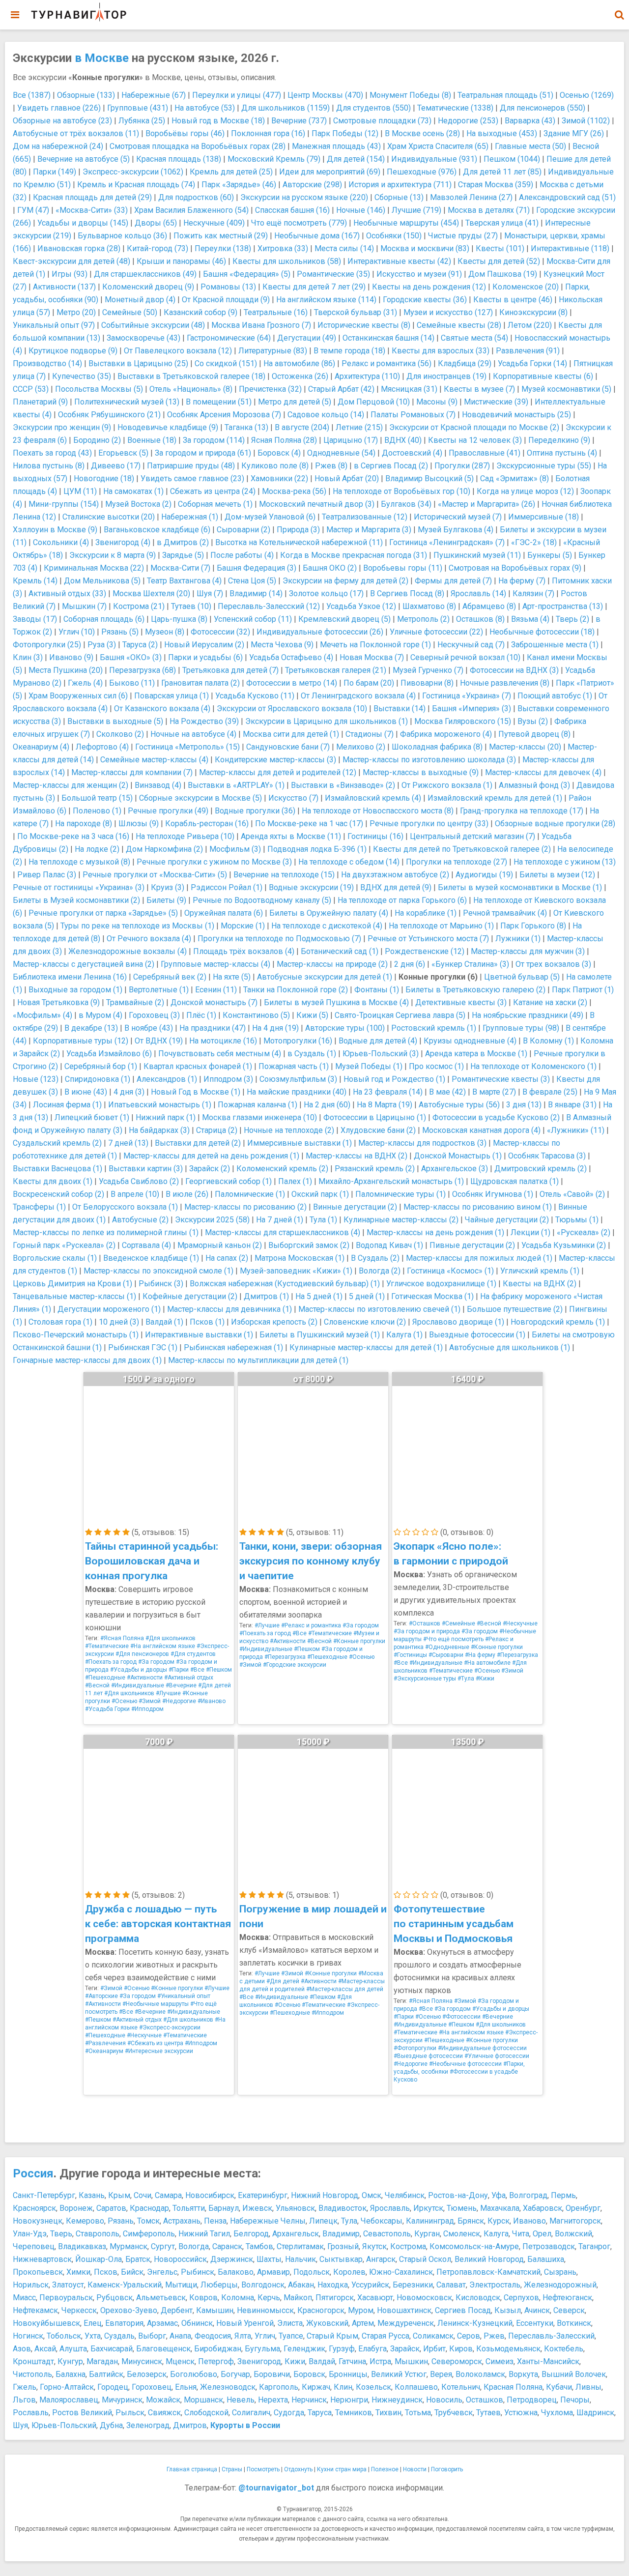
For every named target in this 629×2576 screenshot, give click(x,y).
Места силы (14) (344, 248)
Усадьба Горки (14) (532, 363)
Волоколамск (480, 2374)
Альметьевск (161, 2298)
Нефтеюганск (567, 2298)
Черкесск (79, 2310)
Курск (499, 2221)
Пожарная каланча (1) (257, 1105)
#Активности (145, 1678)
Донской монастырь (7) (214, 1002)
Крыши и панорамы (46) (181, 261)
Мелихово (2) (361, 747)
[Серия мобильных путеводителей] (79, 12)
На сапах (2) (227, 1258)
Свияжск (164, 2413)
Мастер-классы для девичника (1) (229, 1309)
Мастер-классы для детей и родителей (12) (278, 772)
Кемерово (85, 2221)
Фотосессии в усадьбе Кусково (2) (496, 1117)
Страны (232, 2469)
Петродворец (532, 2400)
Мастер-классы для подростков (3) (422, 1143)
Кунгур (70, 2361)
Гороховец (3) (154, 1015)
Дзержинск (232, 2259)
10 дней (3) (119, 1322)
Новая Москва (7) (372, 657)
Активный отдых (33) (67, 593)
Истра (380, 2361)
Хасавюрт (375, 2298)
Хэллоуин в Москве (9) (55, 530)
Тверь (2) (572, 619)
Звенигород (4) (123, 542)
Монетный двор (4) (140, 300)
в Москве (102, 58)
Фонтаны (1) (377, 990)
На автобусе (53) (205, 108)
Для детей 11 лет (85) (502, 172)
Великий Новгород (489, 2259)
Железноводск (228, 2387)
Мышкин (411, 2361)
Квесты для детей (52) (499, 261)
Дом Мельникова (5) (102, 581)
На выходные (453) (502, 133)
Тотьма (418, 2413)
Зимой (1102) (586, 121)
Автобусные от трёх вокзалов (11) (76, 133)
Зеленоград (148, 2425)
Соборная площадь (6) (104, 619)
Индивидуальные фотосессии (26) (320, 632)
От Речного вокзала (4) (149, 939)
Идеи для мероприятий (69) (330, 172)
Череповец (34, 2246)
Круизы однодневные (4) (470, 1041)
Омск (372, 2195)
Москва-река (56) (294, 491)
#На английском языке (163, 1646)
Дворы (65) (156, 223)
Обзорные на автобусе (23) (62, 121)
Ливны (588, 2387)
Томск (148, 2221)
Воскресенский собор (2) (58, 1194)
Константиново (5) (256, 1015)
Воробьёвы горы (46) (185, 133)
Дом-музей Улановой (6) (270, 517)
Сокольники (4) (61, 542)
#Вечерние (181, 1685)
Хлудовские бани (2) (378, 1130)
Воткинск (574, 2323)
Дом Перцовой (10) (374, 402)
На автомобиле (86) (299, 363)
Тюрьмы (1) (577, 1220)
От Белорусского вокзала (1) (125, 1207)
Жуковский (327, 2323)
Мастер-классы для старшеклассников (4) (283, 1232)
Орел (542, 2234)
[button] (619, 15)
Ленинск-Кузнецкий (475, 2323)
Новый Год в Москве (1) (196, 1092)
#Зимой (150, 1701)
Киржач (316, 2387)
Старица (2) (217, 1130)
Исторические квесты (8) (364, 325)
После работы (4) (242, 555)
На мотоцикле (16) (223, 1041)
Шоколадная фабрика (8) (437, 747)
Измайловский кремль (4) (373, 798)
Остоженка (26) (300, 376)
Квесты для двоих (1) (53, 1181)
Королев (349, 2272)
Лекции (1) (530, 1232)
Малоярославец (69, 2400)
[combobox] (619, 10)
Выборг (152, 2336)
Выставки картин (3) (146, 1169)
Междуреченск (406, 2323)
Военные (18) (152, 440)
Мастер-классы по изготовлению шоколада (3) (429, 760)
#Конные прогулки (359, 1641)
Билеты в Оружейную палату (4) (329, 913)
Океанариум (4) (41, 747)
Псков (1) (207, 1322)
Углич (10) (77, 632)
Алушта (73, 2349)
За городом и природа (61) (203, 453)
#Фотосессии (461, 2017)
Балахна (71, 2374)
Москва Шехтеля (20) (151, 593)
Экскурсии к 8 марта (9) (113, 555)
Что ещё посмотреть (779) (299, 223)
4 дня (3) (129, 1092)
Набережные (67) (154, 95)
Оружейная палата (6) (224, 913)
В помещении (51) (219, 402)
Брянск (471, 2221)
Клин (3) (28, 657)
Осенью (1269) (587, 95)
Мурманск (129, 2246)
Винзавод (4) (158, 785)
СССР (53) (31, 389)
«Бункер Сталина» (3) (470, 964)
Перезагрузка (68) (143, 670)
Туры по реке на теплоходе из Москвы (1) (137, 926)
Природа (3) (298, 530)
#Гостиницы (410, 1655)
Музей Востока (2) (138, 504)
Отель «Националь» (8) (191, 389)
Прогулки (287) (462, 466)
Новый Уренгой (245, 2323)
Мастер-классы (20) (525, 747)
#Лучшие (168, 1693)
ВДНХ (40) (403, 440)
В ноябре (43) (149, 1028)
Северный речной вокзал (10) (465, 657)
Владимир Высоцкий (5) (429, 478)
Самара (168, 2195)
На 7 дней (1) (280, 1220)
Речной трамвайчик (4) (505, 913)
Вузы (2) (533, 721)
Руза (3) (102, 645)
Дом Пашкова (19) (503, 274)
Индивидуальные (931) (434, 159)
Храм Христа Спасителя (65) (438, 146)
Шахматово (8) (429, 606)
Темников (354, 2413)
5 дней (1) (367, 1296)
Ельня (186, 2387)
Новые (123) (36, 1079)
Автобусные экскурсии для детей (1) (325, 977)
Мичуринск (122, 2400)
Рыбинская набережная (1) (233, 1347)
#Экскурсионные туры (425, 1679)
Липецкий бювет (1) (92, 1117)
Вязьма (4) (530, 619)
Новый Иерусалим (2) (204, 645)
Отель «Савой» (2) (572, 1194)
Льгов (24, 2400)
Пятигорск (335, 2298)
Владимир (341, 2234)
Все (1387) (32, 95)
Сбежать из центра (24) (213, 491)
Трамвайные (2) (135, 1002)
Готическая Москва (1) (432, 1296)
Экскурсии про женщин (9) (62, 427)
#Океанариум (104, 2051)
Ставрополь (98, 2234)
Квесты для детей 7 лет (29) (314, 287)
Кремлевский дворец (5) (344, 619)
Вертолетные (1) (159, 990)
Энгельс (162, 2272)
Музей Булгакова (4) (456, 530)
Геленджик (304, 2349)
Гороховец (152, 2387)
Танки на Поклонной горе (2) (296, 990)
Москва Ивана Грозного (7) (261, 325)
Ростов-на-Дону (458, 2195)
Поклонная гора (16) (268, 133)
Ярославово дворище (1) (458, 1322)
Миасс (24, 2298)
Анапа (180, 2336)
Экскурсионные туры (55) (544, 466)
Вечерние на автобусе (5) (84, 159)
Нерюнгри (349, 2400)
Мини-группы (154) (64, 504)
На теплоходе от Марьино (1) (441, 926)
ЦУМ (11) (80, 491)
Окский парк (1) (320, 1194)
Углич (265, 2336)
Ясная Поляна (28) (284, 440)
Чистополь (32, 2374)
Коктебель (564, 2349)
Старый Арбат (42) (341, 389)
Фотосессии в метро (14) (292, 683)
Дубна (111, 2425)
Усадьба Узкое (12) (361, 606)
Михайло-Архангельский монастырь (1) (391, 1181)
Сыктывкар (341, 2259)
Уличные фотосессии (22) (436, 632)
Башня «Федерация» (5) (247, 274)
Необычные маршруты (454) (406, 223)
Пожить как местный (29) (221, 236)
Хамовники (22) (279, 478)
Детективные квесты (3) (461, 1002)
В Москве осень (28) (422, 133)
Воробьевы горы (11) (403, 568)
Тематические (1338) (455, 108)
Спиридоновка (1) (98, 1079)
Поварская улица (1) (172, 696)
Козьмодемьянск (508, 2349)
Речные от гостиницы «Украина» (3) (79, 887)
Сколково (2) (120, 734)
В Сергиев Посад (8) (407, 593)
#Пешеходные (105, 1678)
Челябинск (405, 2195)
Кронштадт (33, 2361)
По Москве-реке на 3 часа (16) (73, 836)
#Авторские (101, 1996)
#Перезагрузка (285, 1657)
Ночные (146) (361, 210)
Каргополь (279, 2387)
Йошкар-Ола (99, 2259)
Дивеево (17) (116, 466)
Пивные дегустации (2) (472, 1245)
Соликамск (433, 2336)
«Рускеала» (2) (584, 1232)
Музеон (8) (165, 632)
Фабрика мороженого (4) (446, 734)
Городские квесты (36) (425, 300)
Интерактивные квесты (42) (399, 261)
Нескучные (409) (214, 223)
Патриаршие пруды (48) (191, 466)
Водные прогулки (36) (255, 811)
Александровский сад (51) (567, 197)
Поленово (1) (97, 811)
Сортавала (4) (146, 1245)
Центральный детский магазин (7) (472, 836)
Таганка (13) (246, 427)
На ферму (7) (522, 581)
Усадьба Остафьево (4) (291, 657)
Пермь (563, 2195)
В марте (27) (494, 1092)
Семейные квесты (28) (459, 325)
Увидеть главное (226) (59, 108)
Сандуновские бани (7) (288, 747)
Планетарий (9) (40, 402)
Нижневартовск (42, 2259)
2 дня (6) (410, 964)
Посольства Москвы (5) (99, 389)
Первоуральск (66, 2298)
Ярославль (390, 2208)
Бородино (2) (97, 440)
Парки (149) (55, 172)
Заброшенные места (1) (555, 645)
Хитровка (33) (283, 248)
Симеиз (500, 2361)
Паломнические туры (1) (400, 1194)
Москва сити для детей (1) (291, 734)
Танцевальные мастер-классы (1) (74, 1296)
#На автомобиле (487, 1663)
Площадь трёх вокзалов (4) (244, 951)
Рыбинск (198, 2272)
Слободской (206, 2413)
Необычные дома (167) (317, 236)
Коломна (238, 2298)
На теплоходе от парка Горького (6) (402, 900)
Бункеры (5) (550, 555)
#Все (197, 1670)
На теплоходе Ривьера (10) (185, 836)
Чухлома (557, 2413)
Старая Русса (386, 2336)
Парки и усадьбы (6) (205, 657)
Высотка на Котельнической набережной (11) (299, 542)
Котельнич (461, 2387)
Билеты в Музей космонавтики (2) (76, 900)
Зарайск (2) (210, 1169)
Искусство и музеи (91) (419, 274)
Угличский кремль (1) (540, 1271)
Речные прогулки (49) (168, 811)
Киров (461, 2349)
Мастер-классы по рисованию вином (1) (478, 1207)
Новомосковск (424, 2298)
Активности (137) (64, 287)
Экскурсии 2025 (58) (212, 1220)
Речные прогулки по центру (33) (429, 824)
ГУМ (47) (33, 210)
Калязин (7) (533, 593)
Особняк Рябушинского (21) (109, 415)
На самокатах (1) (133, 491)
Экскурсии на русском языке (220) (304, 197)
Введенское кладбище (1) (151, 1258)
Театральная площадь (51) (505, 95)
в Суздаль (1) (312, 1054)
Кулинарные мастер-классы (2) (401, 1220)
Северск (569, 2310)
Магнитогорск (575, 2221)
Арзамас (162, 2323)
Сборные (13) (399, 197)
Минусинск (142, 2361)
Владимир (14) (256, 593)
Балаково (236, 2272)
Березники (413, 2285)
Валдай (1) (164, 1322)
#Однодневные (447, 1647)
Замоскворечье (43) (143, 338)
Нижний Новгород (325, 2195)
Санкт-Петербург (44, 2195)
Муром (361, 2310)
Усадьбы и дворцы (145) (83, 223)
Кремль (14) (35, 581)
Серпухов (521, 2298)
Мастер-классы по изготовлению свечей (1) (379, 1309)
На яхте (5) (232, 977)
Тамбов (259, 2246)
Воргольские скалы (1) (55, 1258)
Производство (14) (47, 363)
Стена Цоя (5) (252, 581)
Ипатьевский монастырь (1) (160, 1105)
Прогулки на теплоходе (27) (457, 862)
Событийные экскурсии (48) (153, 325)
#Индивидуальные (138, 1685)
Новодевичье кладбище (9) (168, 427)
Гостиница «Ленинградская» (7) (447, 542)
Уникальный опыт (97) (54, 325)
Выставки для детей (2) (198, 1143)
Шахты (269, 2259)
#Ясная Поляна (122, 1638)
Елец (93, 2323)
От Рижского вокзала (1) (447, 785)
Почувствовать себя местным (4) (220, 1054)
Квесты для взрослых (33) (441, 351)
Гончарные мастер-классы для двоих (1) (87, 1360)
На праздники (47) (213, 1028)
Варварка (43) (530, 121)
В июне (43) (86, 1092)
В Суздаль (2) (375, 1258)
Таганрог (594, 2246)
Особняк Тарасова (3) (547, 1156)
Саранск (227, 2246)
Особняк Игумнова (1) (493, 1194)
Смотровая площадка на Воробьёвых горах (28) (198, 146)
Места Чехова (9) (282, 645)
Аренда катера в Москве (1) (476, 1054)
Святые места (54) (474, 338)
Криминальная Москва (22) (94, 568)
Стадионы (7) (370, 734)
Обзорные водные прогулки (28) (555, 824)
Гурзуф (342, 2349)
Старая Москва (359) (496, 185)
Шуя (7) (210, 593)
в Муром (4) (100, 1015)
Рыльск (130, 2413)
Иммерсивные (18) (543, 517)
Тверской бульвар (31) (356, 312)
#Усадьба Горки (107, 1709)
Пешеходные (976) (422, 172)
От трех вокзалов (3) (553, 964)
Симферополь (149, 2234)
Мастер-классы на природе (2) (332, 964)
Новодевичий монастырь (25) (516, 415)
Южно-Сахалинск (401, 2272)
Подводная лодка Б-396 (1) (317, 849)
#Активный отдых (189, 1678)
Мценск (180, 2361)
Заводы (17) (35, 619)
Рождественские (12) (425, 951)
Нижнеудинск (397, 2400)
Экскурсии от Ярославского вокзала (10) (292, 709)
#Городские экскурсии (295, 1665)
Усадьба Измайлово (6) (109, 1054)
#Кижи (485, 1679)
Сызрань (560, 2272)
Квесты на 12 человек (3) (475, 440)
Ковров (203, 2298)
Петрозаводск (549, 2246)
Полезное (385, 2469)
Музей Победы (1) (369, 1066)
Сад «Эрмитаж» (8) (515, 478)
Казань (92, 2195)
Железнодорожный (560, 2285)
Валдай (322, 2361)
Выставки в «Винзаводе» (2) (343, 785)
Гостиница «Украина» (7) (467, 696)
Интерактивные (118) (570, 248)
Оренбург (583, 2208)
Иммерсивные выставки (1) (300, 1143)
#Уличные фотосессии (497, 2056)
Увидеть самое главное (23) (192, 478)
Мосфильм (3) (235, 849)
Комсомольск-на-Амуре (474, 2246)
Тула (349, 2221)
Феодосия (213, 2336)
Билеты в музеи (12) (557, 875)
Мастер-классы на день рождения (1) (435, 1232)
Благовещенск (163, 2349)
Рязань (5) (120, 632)
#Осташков (425, 1623)
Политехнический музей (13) (127, 402)
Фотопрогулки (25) (47, 645)
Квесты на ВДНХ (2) (540, 1284)
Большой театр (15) (97, 798)
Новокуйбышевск (46, 2323)
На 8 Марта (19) (385, 1105)
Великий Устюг (399, 2374)
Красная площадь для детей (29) (92, 197)
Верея (441, 2374)
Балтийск (106, 2374)
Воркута (523, 2374)
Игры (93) (70, 274)
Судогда (289, 2413)
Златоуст (68, 2285)
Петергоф (216, 2361)
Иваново (529, 2221)
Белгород (251, 2234)
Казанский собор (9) (200, 312)
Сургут (163, 2246)
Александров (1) (167, 1079)
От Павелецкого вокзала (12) (178, 351)
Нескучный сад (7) (471, 645)
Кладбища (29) (465, 363)
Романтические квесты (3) (501, 1079)
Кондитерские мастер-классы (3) (275, 760)
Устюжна (521, 2413)
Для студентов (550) (373, 108)
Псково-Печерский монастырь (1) (76, 1335)
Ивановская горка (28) (79, 248)
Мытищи (181, 2285)
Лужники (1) (518, 939)
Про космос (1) (436, 1066)
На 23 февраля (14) (388, 1092)
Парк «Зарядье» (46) (239, 185)
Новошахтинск (404, 2310)
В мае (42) (447, 1092)
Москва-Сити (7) (180, 568)
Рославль (31, 2413)
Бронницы (348, 2374)
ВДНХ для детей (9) (396, 887)
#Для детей (283, 1981)
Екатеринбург (263, 2195)
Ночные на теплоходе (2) (289, 1130)
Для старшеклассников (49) (145, 274)
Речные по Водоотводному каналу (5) (262, 900)
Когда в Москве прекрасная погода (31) (354, 555)
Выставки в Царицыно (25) (138, 363)
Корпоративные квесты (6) (543, 376)
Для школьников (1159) (286, 108)
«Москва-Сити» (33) (92, 210)
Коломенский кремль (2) (282, 1169)
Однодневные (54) (341, 453)
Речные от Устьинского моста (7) (428, 939)
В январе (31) (572, 1105)
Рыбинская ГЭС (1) (143, 1347)
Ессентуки (535, 2323)
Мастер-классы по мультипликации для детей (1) (258, 1360)
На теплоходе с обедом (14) (349, 862)
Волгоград (528, 2195)
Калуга (496, 2234)
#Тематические (107, 1646)
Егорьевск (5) (123, 453)
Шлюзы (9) (139, 824)
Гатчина (352, 2361)
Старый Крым (332, 2336)
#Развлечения (105, 2043)
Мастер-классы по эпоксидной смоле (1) (158, 1271)
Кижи (295, 2361)
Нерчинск (309, 2400)
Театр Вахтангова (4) (184, 581)
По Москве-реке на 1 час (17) (309, 824)
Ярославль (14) (478, 593)
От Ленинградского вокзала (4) (358, 696)
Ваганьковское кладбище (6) (157, 530)
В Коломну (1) (548, 1041)
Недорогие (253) (468, 121)
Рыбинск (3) (161, 1284)
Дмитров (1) (266, 1296)
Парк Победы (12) (345, 133)
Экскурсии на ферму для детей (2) (345, 581)
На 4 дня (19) (275, 1028)
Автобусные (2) (140, 1220)
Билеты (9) (166, 900)
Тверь (61, 2234)
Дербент (177, 2310)
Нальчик (300, 2259)
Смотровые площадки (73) (382, 121)
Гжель (25, 2387)
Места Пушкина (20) (66, 670)
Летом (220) (530, 325)
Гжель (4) (85, 683)
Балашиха (546, 2259)
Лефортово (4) (102, 747)
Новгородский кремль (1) (558, 1322)
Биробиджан (218, 2349)
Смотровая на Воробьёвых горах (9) (515, 568)
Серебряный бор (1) (101, 1066)
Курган (427, 2234)
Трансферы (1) (39, 1207)
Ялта (243, 2336)
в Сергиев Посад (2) (391, 466)
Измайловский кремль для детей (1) (495, 798)
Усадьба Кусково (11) (255, 696)
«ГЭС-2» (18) (534, 542)
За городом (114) (214, 440)
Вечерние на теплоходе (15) (284, 875)
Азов (22, 2349)
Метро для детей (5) (295, 402)
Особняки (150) (394, 236)
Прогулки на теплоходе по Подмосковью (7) (279, 939)
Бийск (132, 2272)
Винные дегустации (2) (355, 1207)
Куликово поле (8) (275, 466)
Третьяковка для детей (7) (230, 670)
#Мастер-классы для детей (345, 1989)
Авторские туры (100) (345, 1028)
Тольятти (189, 2208)
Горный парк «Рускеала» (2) (64, 1245)
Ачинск (537, 2310)
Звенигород (259, 2361)
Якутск (374, 2246)
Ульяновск (295, 2208)
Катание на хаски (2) (550, 1002)
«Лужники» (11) (576, 1130)
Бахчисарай (112, 2349)
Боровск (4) (279, 453)
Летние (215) (359, 427)
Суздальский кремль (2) (57, 1143)
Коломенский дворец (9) (148, 287)
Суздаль (119, 2336)
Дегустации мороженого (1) (109, 1309)
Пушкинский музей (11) (477, 555)
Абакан (301, 2285)
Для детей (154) (356, 159)
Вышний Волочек (574, 2374)
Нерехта (273, 2400)
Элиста (290, 2323)
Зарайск (405, 2349)
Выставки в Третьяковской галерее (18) (191, 376)
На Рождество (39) (204, 721)
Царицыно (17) (351, 440)
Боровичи (272, 2374)
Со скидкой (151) (226, 363)
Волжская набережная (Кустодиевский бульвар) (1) (285, 1284)
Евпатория (124, 2323)
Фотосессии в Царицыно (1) (375, 1117)
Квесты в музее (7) (479, 389)
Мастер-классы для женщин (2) (71, 785)
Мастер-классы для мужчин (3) (528, 951)
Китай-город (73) (157, 248)
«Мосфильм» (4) (43, 1015)
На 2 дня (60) (327, 1105)
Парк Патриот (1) (583, 990)
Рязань (121, 2221)
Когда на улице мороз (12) (525, 491)
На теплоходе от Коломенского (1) (533, 1066)
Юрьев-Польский (64, 2425)
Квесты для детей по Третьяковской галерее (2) (462, 849)
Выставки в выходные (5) (115, 721)
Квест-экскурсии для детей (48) (71, 261)
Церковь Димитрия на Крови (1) (72, 1284)
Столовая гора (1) (60, 1322)
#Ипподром (147, 1709)
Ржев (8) (331, 466)
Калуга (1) (404, 1335)
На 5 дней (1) (319, 1296)
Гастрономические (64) (229, 338)
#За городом (156, 1662)
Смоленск (462, 2234)
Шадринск (595, 2413)
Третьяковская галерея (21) (336, 670)
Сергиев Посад (463, 2310)
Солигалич (251, 2413)
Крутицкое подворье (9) (73, 351)
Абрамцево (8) (489, 606)
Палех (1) (295, 1181)
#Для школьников (171, 1638)
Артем (363, 2323)
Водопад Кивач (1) (389, 1245)
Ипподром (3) (228, 1079)
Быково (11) (132, 683)
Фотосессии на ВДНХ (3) (514, 670)
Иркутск (428, 2208)
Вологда (194, 2246)
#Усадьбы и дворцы (139, 1670)
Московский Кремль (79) (274, 159)
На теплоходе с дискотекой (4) (327, 926)
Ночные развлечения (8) (505, 683)
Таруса (320, 2413)
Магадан (102, 2361)
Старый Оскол (425, 2259)
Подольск (312, 2272)
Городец (113, 2387)
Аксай (45, 2349)
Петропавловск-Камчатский (488, 2272)
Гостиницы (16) (375, 836)
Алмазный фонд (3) (534, 785)
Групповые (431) (138, 108)
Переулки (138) (223, 248)
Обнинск (197, 2323)
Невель (241, 2400)
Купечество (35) (82, 376)
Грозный (343, 2246)
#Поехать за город (111, 1662)
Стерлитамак (300, 2246)
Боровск (309, 2374)
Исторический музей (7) (458, 517)
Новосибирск (210, 2195)
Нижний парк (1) (166, 1117)
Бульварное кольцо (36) (122, 236)
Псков (106, 2272)
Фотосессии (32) (220, 632)
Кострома (408, 2246)
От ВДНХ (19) (159, 1041)
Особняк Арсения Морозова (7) (224, 415)
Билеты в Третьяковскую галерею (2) (475, 990)
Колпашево (416, 2387)
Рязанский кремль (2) (375, 1169)
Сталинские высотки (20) (109, 517)
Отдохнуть (298, 2469)
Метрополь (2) (423, 619)
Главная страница (192, 2469)
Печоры (575, 2400)
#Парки (179, 1670)
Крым (119, 2195)
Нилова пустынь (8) (49, 466)
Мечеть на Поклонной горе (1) (375, 645)
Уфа (499, 2195)
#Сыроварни (446, 1655)
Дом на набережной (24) (58, 146)
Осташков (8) (480, 619)
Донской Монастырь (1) (458, 1156)
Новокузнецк (38, 2221)
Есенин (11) (216, 990)
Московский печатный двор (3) (317, 504)
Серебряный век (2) (170, 977)
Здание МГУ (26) (574, 133)
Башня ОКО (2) (330, 568)
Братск (138, 2259)
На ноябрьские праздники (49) (528, 1015)
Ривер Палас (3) (47, 875)
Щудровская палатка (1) (515, 1181)
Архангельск (296, 2234)
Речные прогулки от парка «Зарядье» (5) (103, 913)
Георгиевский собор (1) (229, 1181)
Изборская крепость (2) (274, 1322)
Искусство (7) (293, 798)
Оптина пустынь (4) (562, 453)
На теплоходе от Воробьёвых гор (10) (401, 491)
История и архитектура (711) (400, 185)
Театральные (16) (276, 312)
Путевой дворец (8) (534, 734)
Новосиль (444, 2400)
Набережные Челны (268, 2221)
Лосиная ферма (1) (67, 1105)
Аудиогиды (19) (484, 875)
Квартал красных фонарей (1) (198, 1066)
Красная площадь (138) (179, 159)
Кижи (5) (312, 1015)
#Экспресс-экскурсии (170, 2027)
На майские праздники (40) (297, 1092)
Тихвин (388, 2413)
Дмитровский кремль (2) (541, 1169)
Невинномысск (265, 2310)
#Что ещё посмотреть (453, 1639)
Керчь (269, 2298)
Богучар (235, 2374)
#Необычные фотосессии (465, 2064)
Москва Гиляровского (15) (463, 721)
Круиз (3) (168, 887)
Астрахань (182, 2221)
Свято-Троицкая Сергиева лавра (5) (400, 1015)
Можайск (163, 2400)
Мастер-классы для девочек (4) (543, 772)
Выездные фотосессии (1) (477, 1335)
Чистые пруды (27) (463, 236)
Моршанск (203, 2400)
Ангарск (381, 2259)
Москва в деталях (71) (489, 210)
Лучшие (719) (416, 210)
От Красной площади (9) (226, 300)
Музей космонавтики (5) (566, 389)
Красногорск (321, 2310)
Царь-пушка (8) (179, 619)
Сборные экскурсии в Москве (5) (200, 798)
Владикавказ (82, 2246)
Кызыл (508, 2310)
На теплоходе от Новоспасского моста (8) (378, 811)
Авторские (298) (312, 185)
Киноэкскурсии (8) (533, 312)
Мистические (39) (496, 402)
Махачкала (500, 2208)
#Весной (97, 1685)
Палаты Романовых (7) (413, 415)
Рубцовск (114, 2298)
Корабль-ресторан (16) (207, 824)
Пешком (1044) (512, 159)
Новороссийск (180, 2259)
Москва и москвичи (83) (425, 248)
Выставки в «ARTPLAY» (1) (236, 785)
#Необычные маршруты (156, 2004)
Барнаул (224, 2208)
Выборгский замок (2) (309, 1245)
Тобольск (64, 2336)
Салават (451, 2285)
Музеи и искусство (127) (448, 312)
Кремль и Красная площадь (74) (136, 185)
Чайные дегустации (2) (507, 1220)
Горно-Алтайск (67, 2387)
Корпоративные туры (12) (81, 1041)
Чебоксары (382, 2221)
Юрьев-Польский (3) (381, 1054)
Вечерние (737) (299, 121)
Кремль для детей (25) (231, 172)
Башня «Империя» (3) (472, 709)
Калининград (430, 2221)
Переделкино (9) (559, 440)
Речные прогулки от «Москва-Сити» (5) (155, 875)
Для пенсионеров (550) (543, 108)
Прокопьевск (38, 2272)
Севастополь (387, 2234)
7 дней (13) (128, 1143)
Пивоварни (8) (427, 683)
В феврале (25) (550, 1092)
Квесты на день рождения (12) (429, 287)
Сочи (143, 2195)
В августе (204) (302, 427)
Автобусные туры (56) (459, 1105)
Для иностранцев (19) (446, 376)
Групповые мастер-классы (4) (215, 964)
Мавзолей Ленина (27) (471, 197)
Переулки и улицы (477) (237, 95)
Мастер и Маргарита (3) (369, 530)
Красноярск (34, 2208)
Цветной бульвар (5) (522, 977)
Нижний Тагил (204, 2234)
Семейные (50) (130, 312)
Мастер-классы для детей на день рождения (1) (211, 1156)
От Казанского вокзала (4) (162, 709)
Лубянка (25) (142, 121)
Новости (415, 2469)
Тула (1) (323, 1220)
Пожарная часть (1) (294, 1066)
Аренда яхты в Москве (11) (291, 836)
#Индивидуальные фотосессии (482, 2048)
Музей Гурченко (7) (428, 670)
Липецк (323, 2221)
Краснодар (149, 2208)
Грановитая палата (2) (200, 683)
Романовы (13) (228, 287)
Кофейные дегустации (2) (190, 1296)
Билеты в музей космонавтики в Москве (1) (520, 887)
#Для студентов (193, 1654)
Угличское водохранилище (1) (441, 1284)
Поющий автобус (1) (555, 696)
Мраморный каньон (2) (220, 1245)
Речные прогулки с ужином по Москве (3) (214, 862)
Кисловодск (478, 2298)
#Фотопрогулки (415, 2048)
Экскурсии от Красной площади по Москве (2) (474, 427)
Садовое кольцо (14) (326, 415)
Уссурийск (370, 2285)
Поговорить (447, 2469)
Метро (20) (76, 312)
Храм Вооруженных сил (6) (78, 696)
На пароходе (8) (84, 824)
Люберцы (219, 2285)
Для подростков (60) (196, 197)
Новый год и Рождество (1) (394, 1079)
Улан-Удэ (30, 2234)
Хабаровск (543, 2208)
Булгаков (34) (406, 504)
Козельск (373, 2387)
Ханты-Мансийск (548, 2361)
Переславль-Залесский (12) (269, 606)
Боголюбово (194, 2374)
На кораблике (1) (426, 913)
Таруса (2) (140, 645)
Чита (521, 2234)
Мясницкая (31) (409, 389)
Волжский (573, 2234)
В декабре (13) (91, 1028)
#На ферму (480, 1655)
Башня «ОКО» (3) (131, 657)
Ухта (93, 2336)
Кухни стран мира (342, 2469)
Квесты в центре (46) (513, 300)
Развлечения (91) (528, 351)
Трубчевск (454, 2413)
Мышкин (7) (84, 606)
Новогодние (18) (104, 478)
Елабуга (372, 2349)
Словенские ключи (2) (365, 1322)
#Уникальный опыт (184, 1996)
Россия (33, 2173)
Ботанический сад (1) (340, 951)
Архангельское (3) (455, 1169)
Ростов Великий (82, 2413)
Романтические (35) (333, 274)
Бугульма (262, 2349)
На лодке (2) (97, 849)
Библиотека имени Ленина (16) (70, 977)
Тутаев (488, 2413)
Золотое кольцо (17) (326, 593)
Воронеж (76, 2208)
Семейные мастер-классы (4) (154, 760)
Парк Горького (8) (533, 926)
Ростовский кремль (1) (434, 1028)
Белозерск (147, 2374)
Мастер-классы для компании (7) (132, 772)
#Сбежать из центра (155, 2043)
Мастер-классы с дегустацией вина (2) (84, 964)
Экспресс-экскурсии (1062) (133, 172)
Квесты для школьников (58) (287, 261)
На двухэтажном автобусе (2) (395, 875)
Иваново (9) (71, 657)
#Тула (466, 1679)
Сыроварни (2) (243, 530)
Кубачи (559, 2387)
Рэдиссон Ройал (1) (227, 887)
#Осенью (124, 1701)
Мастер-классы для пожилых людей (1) (479, 1258)
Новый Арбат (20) (347, 478)
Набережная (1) (190, 517)
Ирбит (434, 2349)
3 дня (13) (524, 1105)
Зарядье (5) (183, 555)
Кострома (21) (139, 606)
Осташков (485, 2400)
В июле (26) (187, 1194)
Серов (469, 2336)
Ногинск (28, 2336)
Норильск (31, 2285)
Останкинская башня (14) (388, 338)
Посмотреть (263, 2469)
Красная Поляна (513, 2387)
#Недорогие (179, 1701)
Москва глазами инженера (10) (259, 1117)
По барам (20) (369, 683)
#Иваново (212, 1701)
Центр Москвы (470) (325, 95)
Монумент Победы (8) (410, 95)
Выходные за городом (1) (75, 990)
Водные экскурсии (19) (311, 887)
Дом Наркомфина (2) (164, 849)
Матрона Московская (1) (300, 1258)
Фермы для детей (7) (453, 581)
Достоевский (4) (412, 453)
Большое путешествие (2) (515, 1309)
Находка (333, 2285)
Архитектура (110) (367, 376)
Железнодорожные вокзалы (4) (128, 951)
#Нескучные (520, 1623)
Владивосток (343, 2208)
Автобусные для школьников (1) (510, 1347)
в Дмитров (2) (183, 542)
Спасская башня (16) (292, 210)
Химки (78, 2272)
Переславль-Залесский (551, 2336)
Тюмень (462, 2208)
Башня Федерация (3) (257, 568)
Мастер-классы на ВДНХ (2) (357, 1156)
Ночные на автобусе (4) (193, 734)
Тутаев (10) (191, 606)
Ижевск (257, 2208)
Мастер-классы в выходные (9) (421, 772)
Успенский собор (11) (253, 619)
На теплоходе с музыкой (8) (79, 862)
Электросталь (495, 2285)
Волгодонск (263, 2285)
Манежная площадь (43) (336, 146)
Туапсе (291, 2336)
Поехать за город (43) (52, 453)
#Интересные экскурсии (159, 2051)
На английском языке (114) (326, 300)
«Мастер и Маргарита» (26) (486, 504)
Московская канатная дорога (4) (481, 1130)
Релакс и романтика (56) (386, 363)
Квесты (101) (500, 248)
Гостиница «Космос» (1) (450, 1271)
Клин (343, 2387)
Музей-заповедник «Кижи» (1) (296, 1271)
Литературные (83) (273, 351)
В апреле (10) (135, 1194)
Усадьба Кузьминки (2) (564, 1245)
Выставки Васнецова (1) (57, 1169)
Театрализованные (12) (365, 517)
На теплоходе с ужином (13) (565, 862)
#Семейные (458, 1623)
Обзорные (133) (86, 95)
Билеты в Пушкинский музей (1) (320, 1335)
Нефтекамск (35, 2310)
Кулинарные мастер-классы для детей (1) (366, 1347)
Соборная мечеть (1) (215, 504)
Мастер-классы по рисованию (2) (245, 1207)
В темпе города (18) (349, 351)
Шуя (20, 2425)
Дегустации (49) (307, 338)
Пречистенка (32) (270, 389)
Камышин (215, 2310)
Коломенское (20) (526, 287)
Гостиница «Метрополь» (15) (187, 747)
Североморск (457, 2361)
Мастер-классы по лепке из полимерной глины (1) (106, 1232)
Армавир (273, 2272)
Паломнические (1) (250, 1194)
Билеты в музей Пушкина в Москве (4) (336, 1002)
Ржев (494, 2336)
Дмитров (190, 2425)
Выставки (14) (400, 709)
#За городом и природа (427, 1631)
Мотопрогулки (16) (298, 1041)
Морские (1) (243, 926)
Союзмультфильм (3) (298, 1079)
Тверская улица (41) (502, 223)
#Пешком (219, 1670)
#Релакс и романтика (311, 1625)
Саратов (111, 2208)
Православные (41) (485, 453)
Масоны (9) (437, 402)
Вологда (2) (380, 1271)
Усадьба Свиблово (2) (139, 1181)
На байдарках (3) (159, 1130)
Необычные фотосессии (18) (542, 632)
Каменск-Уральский (125, 2285)
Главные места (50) (530, 146)
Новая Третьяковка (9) (58, 1002)
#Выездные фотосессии (428, 2056)
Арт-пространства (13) (563, 606)
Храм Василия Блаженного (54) (191, 210)
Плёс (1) (201, 1015)
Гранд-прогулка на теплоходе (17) (522, 811)
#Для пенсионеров (142, 1654)
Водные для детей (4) (378, 1041)
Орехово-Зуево (129, 2310)
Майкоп (298, 2298)
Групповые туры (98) (521, 1028)
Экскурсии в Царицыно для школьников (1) (327, 721)
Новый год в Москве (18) (218, 121)
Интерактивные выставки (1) (199, 1335)
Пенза (215, 2221)
